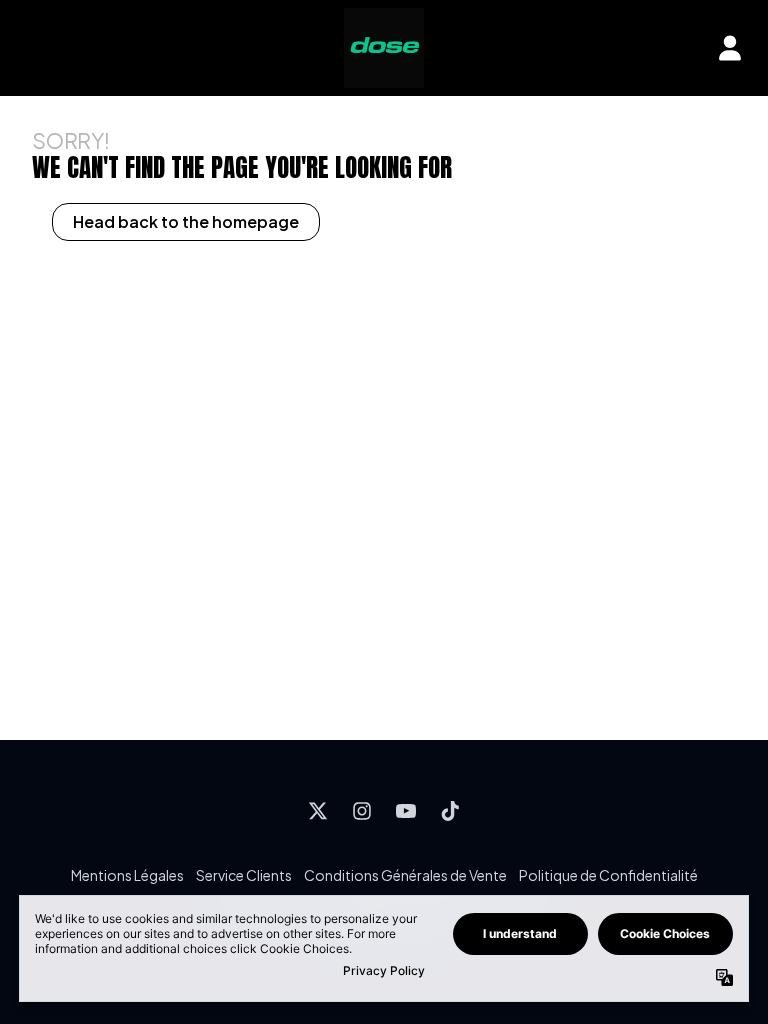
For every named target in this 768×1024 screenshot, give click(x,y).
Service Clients (244, 875)
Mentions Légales (127, 875)
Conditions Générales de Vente (405, 875)
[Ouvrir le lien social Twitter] (318, 811)
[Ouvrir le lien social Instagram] (362, 811)
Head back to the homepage (186, 221)
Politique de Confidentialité (608, 875)
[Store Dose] (384, 48)
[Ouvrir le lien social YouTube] (406, 811)
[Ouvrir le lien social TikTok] (450, 811)
